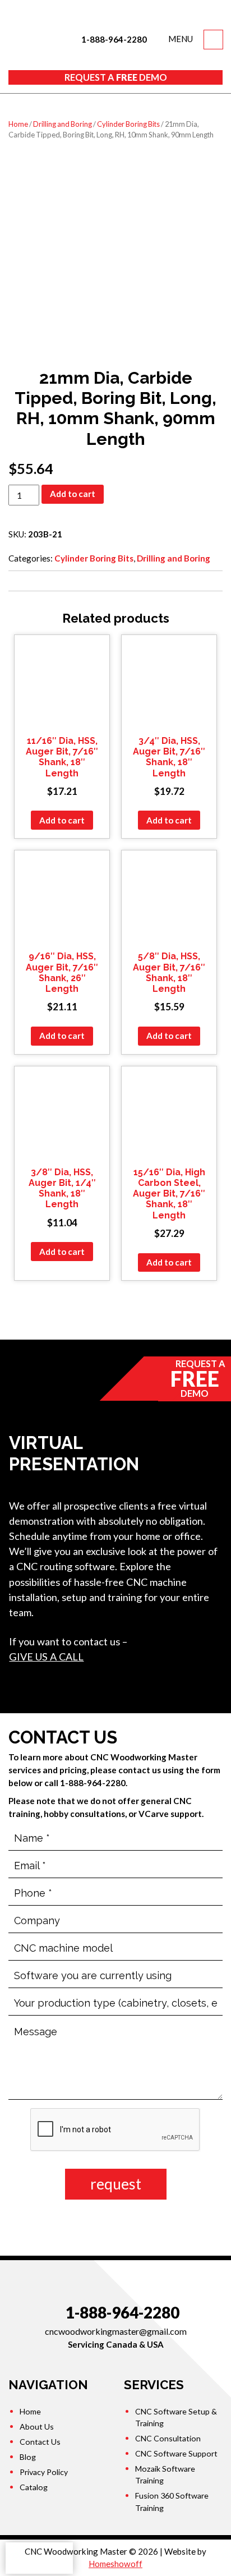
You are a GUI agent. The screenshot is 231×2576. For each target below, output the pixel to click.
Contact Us (40, 2442)
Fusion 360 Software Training (172, 2501)
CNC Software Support (176, 2453)
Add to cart (73, 494)
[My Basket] (213, 40)
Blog (28, 2457)
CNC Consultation (168, 2438)
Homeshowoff (115, 2564)
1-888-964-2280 (113, 39)
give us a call (46, 1657)
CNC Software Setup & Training (176, 2417)
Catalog (34, 2487)
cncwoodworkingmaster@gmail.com (116, 2331)
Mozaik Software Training (165, 2474)
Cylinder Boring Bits (128, 124)
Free (116, 77)
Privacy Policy (44, 2472)
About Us (37, 2427)
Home (18, 124)
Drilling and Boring (63, 124)
